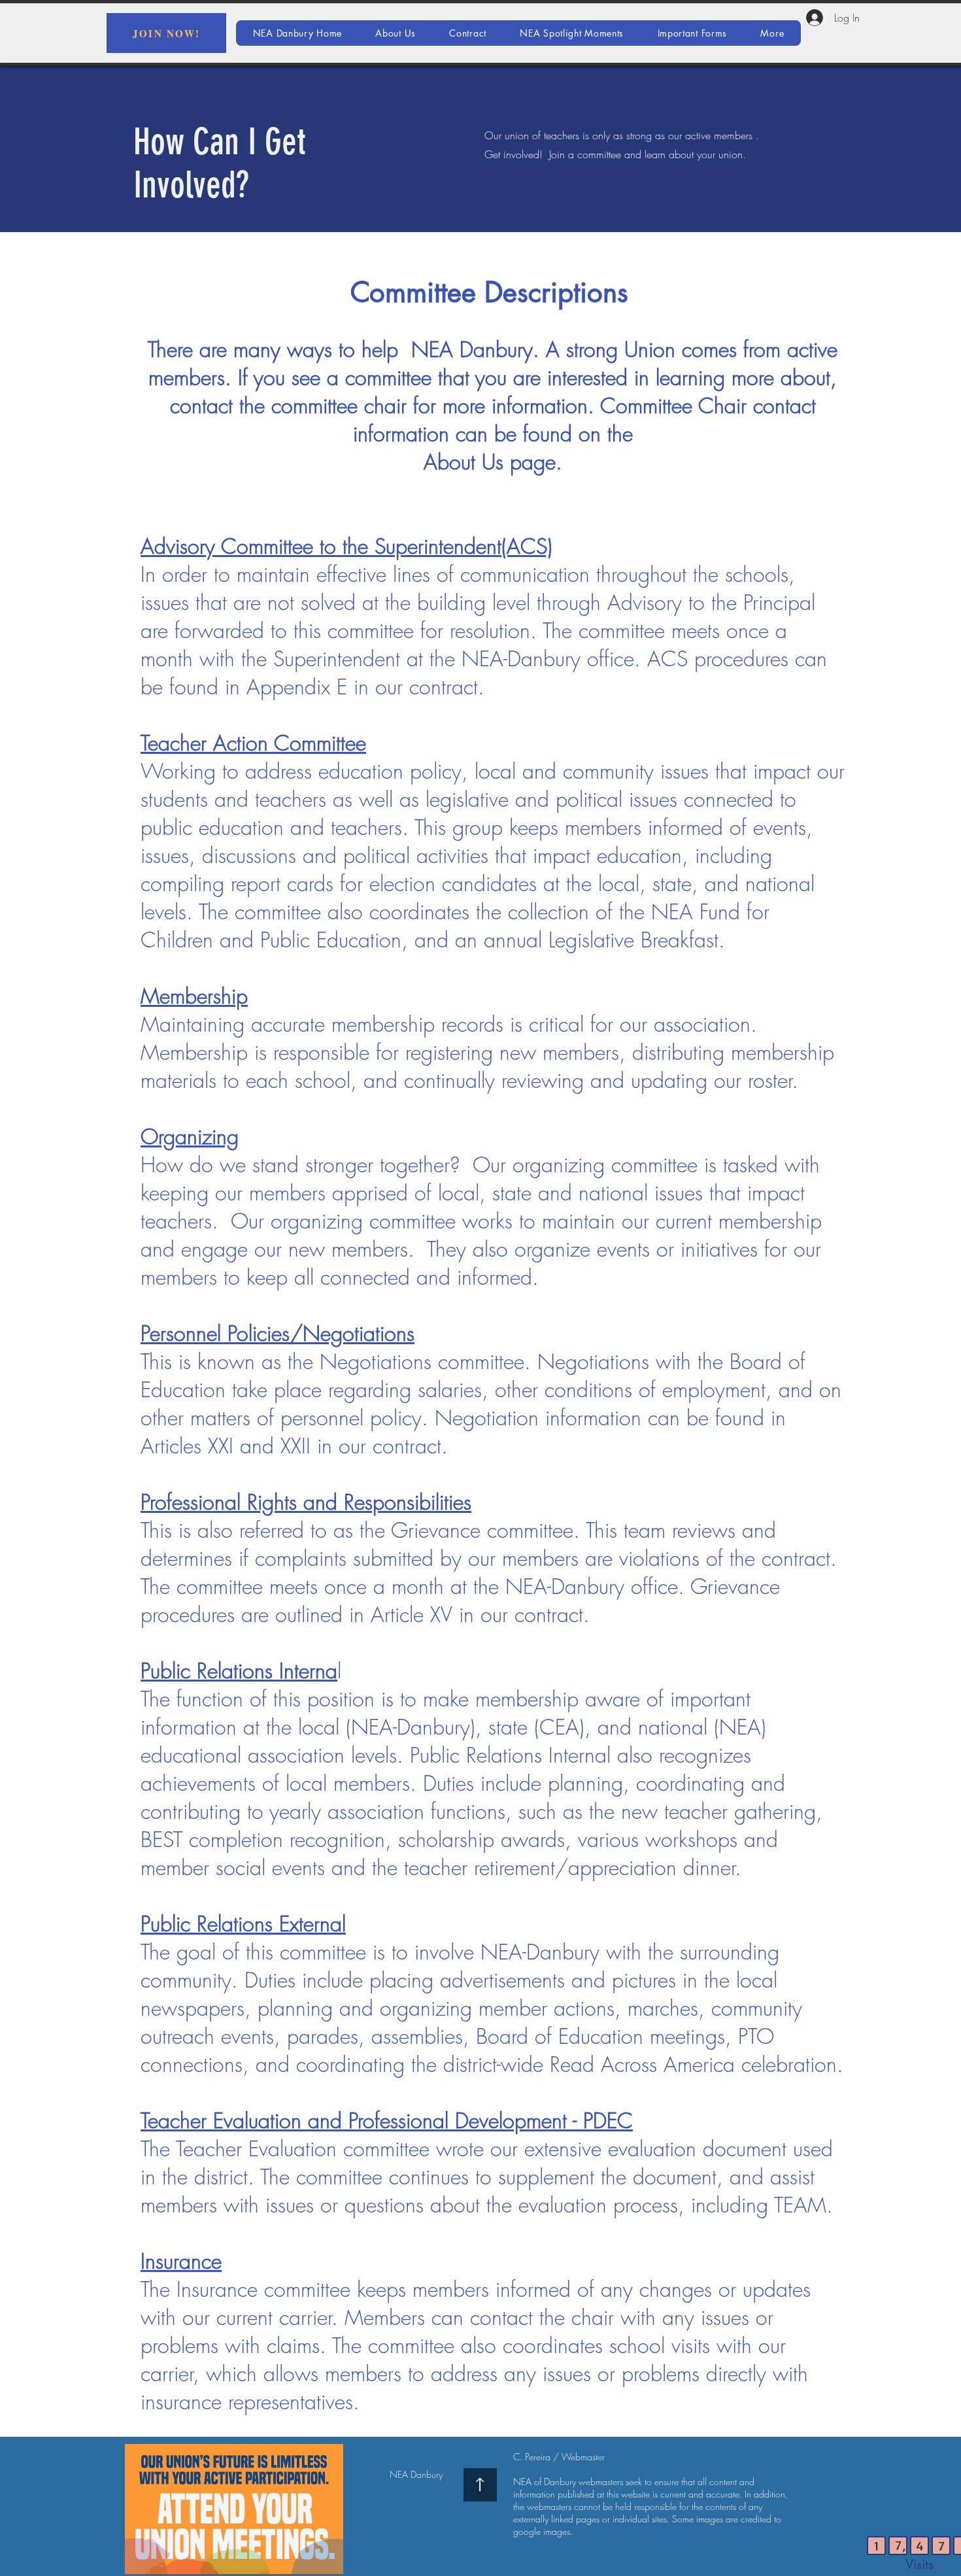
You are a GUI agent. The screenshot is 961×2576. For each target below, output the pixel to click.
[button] (772, 33)
